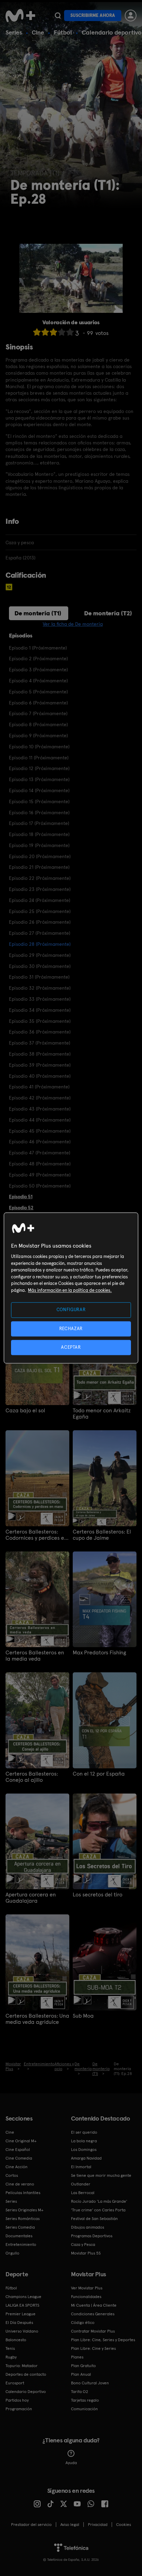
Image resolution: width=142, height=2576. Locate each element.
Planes (77, 2357)
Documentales (19, 2236)
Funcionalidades (86, 2297)
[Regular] (53, 332)
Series (14, 32)
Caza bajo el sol (25, 1411)
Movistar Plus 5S (86, 2253)
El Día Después (19, 2323)
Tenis (10, 2348)
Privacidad (98, 2525)
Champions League (23, 2297)
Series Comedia (20, 2227)
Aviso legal (70, 2525)
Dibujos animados (88, 2227)
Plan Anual (81, 2374)
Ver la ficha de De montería (73, 624)
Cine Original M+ (21, 2141)
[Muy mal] (37, 332)
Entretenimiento (21, 2245)
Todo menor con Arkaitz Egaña (102, 1414)
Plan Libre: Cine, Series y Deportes (103, 2340)
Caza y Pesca (83, 2245)
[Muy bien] (70, 332)
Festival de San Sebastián (94, 2219)
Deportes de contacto (26, 2374)
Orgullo (12, 2253)
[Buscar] (58, 16)
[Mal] (45, 332)
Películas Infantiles (23, 2193)
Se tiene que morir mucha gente (101, 2175)
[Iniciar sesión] (131, 16)
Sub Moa (83, 2016)
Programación (19, 2409)
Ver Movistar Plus (87, 2288)
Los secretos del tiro (98, 1895)
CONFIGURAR (71, 1310)
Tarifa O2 (80, 2392)
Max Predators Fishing (99, 1653)
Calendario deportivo (112, 32)
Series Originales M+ (24, 2210)
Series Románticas (23, 2219)
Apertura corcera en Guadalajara (31, 1898)
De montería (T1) (38, 613)
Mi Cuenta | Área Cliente (94, 2305)
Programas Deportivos (92, 2236)
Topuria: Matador (22, 2366)
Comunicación (84, 2409)
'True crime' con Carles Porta (98, 2210)
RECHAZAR (71, 1329)
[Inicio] (20, 16)
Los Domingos (84, 2150)
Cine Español (18, 2150)
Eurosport (15, 2383)
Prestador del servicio (31, 2525)
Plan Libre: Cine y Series (93, 2348)
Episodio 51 (21, 1196)
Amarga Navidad (86, 2158)
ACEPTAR (71, 1347)
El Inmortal (81, 2167)
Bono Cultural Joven (90, 2383)
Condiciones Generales (93, 2314)
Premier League (21, 2314)
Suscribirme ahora (93, 15)
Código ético (83, 2323)
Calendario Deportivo (26, 2392)
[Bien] (62, 332)
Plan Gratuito (83, 2366)
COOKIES (124, 2525)
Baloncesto (16, 2340)
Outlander (81, 2184)
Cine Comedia (19, 2158)
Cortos (12, 2175)
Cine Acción (17, 2167)
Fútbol (63, 32)
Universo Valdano (22, 2331)
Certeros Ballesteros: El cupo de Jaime (102, 1535)
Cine (38, 32)
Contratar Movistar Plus (93, 2331)
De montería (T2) (108, 613)
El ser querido (84, 2132)
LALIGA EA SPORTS (22, 2305)
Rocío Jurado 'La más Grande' (99, 2201)
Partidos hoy (17, 2400)
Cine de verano (20, 2184)
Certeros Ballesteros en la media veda (35, 1656)
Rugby (11, 2357)
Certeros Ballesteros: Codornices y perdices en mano (36, 1535)
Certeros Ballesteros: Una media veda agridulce (37, 2019)
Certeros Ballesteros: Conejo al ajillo (32, 1777)
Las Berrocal (83, 2193)
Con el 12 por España (99, 1774)
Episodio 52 (21, 1208)
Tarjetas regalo (85, 2400)
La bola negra (84, 2141)
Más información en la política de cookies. (70, 1290)
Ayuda (71, 2463)
